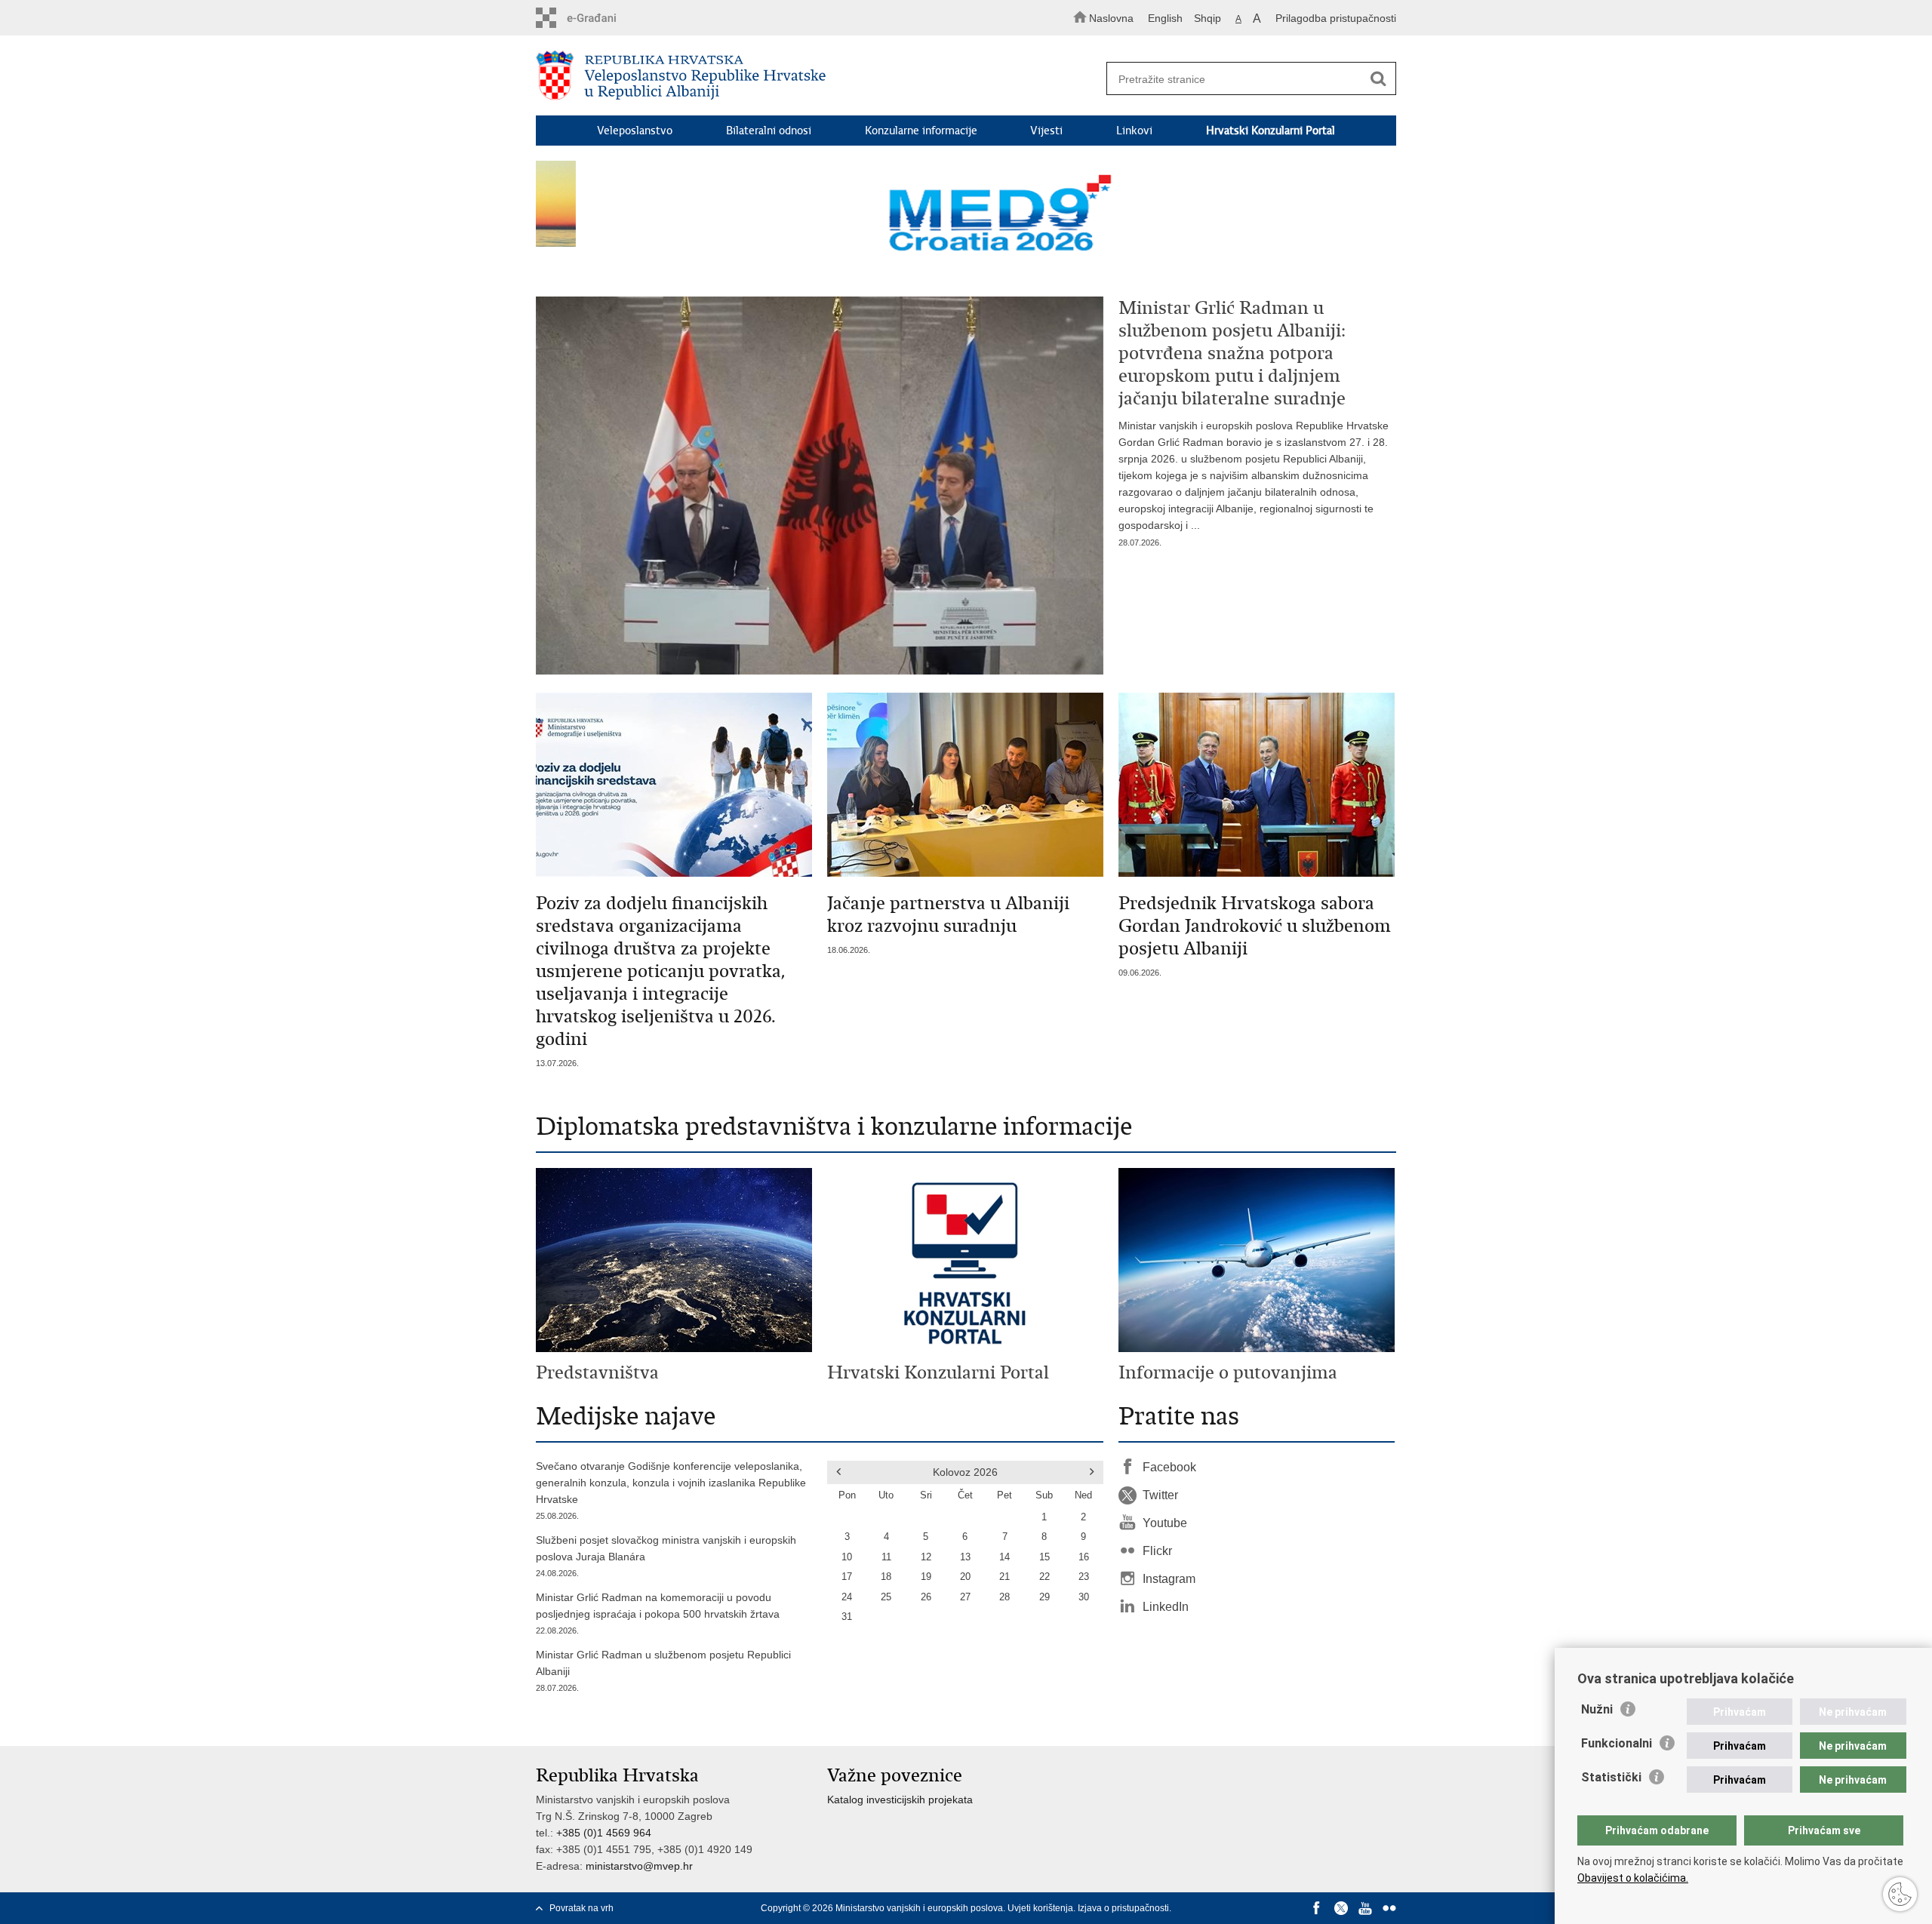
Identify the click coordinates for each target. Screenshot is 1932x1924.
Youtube (1165, 1523)
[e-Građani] (600, 18)
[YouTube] (1365, 1908)
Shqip (1207, 18)
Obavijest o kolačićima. (1633, 1878)
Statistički (1611, 1777)
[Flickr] (1389, 1908)
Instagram (1169, 1579)
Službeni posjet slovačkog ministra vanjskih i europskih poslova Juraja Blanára (666, 1556)
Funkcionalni (1617, 1743)
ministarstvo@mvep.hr (639, 1866)
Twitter (1160, 1495)
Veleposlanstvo (635, 131)
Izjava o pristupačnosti (1123, 1908)
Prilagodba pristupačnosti (1336, 18)
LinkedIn (1166, 1607)
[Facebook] (1317, 1908)
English (1165, 18)
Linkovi (1134, 131)
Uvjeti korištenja (1040, 1908)
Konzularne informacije (921, 131)
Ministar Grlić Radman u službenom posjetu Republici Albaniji (663, 1670)
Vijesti (1046, 131)
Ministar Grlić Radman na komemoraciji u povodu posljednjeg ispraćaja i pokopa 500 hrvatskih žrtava (658, 1613)
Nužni (1597, 1709)
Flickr (1157, 1551)
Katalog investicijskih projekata (900, 1800)
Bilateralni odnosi (769, 131)
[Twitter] (1341, 1908)
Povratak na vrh (581, 1908)
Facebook (1169, 1467)
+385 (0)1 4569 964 (604, 1833)
